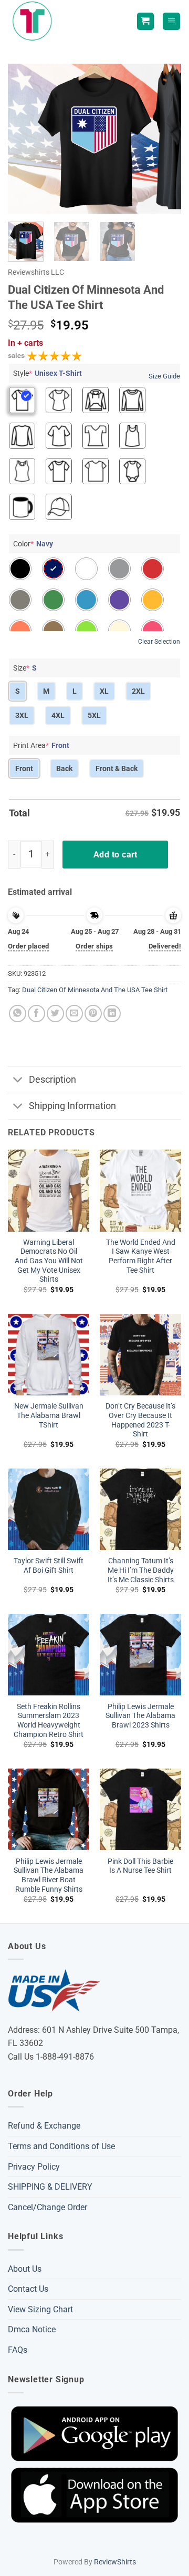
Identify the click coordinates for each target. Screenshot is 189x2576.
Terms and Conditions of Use (61, 2146)
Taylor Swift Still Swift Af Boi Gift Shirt (49, 1565)
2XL (138, 691)
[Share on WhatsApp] (18, 1014)
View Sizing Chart (40, 2309)
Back (64, 768)
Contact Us (28, 2289)
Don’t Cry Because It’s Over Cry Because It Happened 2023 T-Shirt (140, 1420)
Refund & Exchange (44, 2126)
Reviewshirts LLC (36, 272)
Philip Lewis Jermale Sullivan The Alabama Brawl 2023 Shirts (140, 1716)
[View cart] (145, 21)
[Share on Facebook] (36, 1014)
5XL (94, 715)
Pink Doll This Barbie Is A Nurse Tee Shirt (140, 1866)
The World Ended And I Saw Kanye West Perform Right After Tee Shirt (141, 1256)
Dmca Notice (32, 2329)
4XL (58, 715)
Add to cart (115, 855)
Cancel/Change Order (48, 2207)
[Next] (164, 139)
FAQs (18, 2350)
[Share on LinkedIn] (112, 1014)
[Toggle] (18, 1081)
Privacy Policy (34, 2167)
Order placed (29, 946)
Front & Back (117, 768)
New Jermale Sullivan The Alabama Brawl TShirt (49, 1415)
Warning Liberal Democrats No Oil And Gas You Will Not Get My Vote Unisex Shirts (49, 1261)
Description (52, 1080)
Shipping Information (72, 1106)
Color (33, 544)
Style (48, 373)
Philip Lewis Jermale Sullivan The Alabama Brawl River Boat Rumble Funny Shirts (49, 1875)
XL (104, 691)
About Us (25, 2269)
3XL (22, 715)
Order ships (94, 946)
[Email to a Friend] (74, 1014)
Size (25, 668)
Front (24, 768)
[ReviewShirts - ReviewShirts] (34, 21)
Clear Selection (159, 642)
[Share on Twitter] (55, 1014)
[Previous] (25, 139)
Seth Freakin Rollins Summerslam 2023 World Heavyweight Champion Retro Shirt (49, 1720)
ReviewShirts (115, 2562)
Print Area (41, 745)
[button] (171, 21)
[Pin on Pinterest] (93, 1014)
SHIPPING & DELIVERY (50, 2187)
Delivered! (165, 946)
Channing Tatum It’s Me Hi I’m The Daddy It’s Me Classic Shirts (141, 1570)
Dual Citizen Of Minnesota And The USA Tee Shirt (95, 990)
